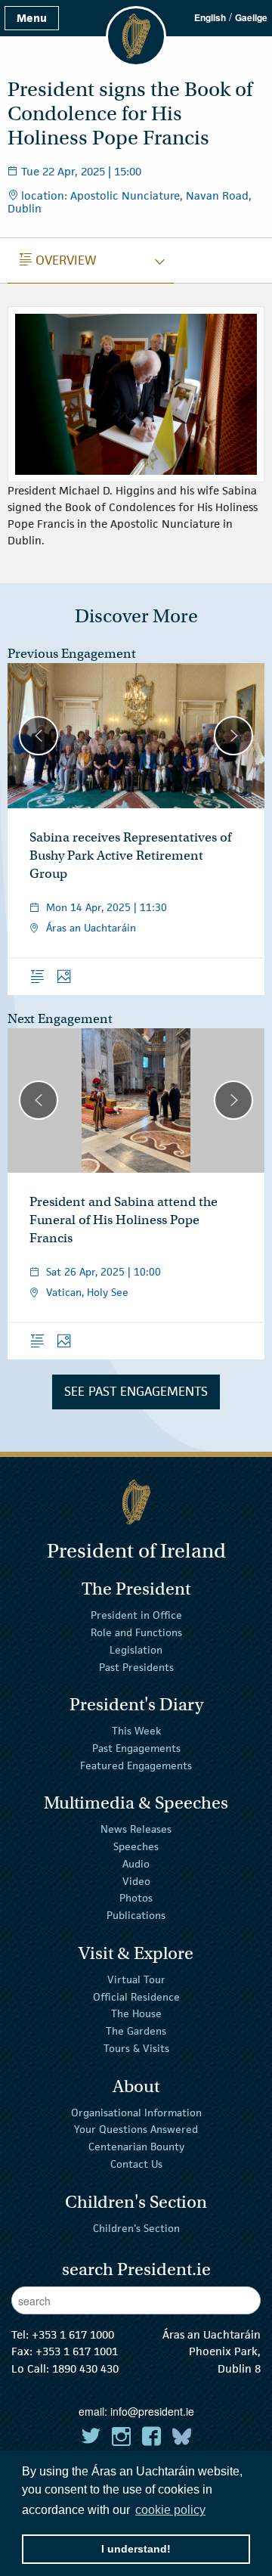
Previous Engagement (72, 654)
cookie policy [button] (170, 2510)
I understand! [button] (136, 2549)
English (210, 17)
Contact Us (136, 2164)
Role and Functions (136, 1632)
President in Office (136, 1615)
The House (136, 2013)
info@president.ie (152, 2411)
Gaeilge (251, 17)
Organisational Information (136, 2112)
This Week (136, 1731)
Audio (136, 1864)
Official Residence (136, 1996)
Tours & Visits (136, 2048)
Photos (136, 1898)
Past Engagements (136, 1748)
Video (136, 1880)
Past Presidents (136, 1666)
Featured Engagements (136, 1765)
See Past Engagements (136, 1391)
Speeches (136, 1846)
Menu (32, 18)
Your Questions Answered (136, 2129)
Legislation (136, 1650)
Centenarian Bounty (136, 2147)
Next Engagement (60, 1019)
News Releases (136, 1829)
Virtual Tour (136, 1979)
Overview (58, 260)
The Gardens (136, 2031)
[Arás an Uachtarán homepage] (136, 1502)
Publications (136, 1915)
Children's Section (136, 2227)
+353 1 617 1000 (73, 2334)
